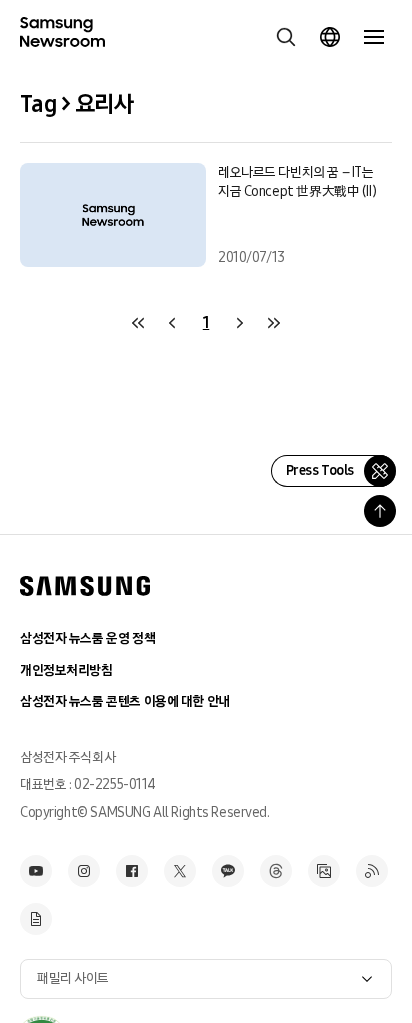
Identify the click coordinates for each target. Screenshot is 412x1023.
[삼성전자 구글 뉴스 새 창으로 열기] (36, 919)
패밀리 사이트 (73, 978)
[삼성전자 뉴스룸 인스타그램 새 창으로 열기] (84, 871)
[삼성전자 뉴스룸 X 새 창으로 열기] (180, 871)
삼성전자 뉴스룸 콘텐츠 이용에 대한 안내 (125, 701)
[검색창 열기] (286, 37)
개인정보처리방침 (66, 670)
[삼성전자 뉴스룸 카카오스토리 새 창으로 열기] (228, 871)
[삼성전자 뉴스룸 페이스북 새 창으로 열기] (132, 871)
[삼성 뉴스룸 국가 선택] (330, 37)
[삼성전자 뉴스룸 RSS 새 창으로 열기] (372, 871)
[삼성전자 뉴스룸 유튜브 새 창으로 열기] (36, 871)
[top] (380, 511)
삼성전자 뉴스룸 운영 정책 (87, 638)
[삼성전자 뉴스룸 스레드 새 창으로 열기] (276, 871)
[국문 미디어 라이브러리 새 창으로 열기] (324, 871)
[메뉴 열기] (374, 37)
